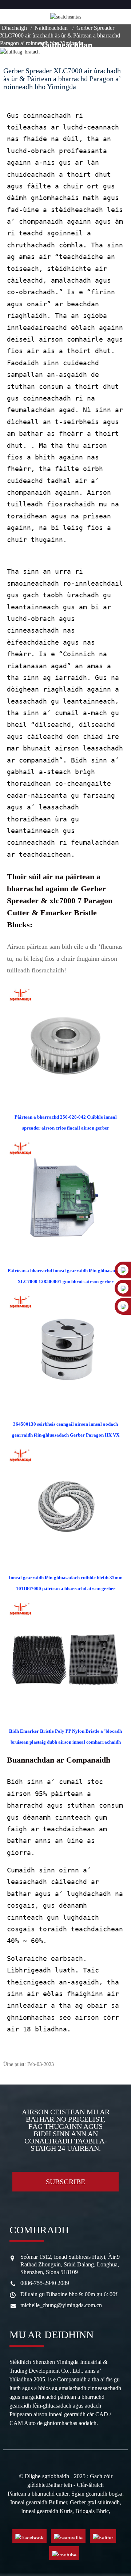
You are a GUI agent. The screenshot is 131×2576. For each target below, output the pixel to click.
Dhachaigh (14, 28)
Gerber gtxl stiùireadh (95, 2502)
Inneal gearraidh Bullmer (39, 2502)
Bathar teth (59, 2485)
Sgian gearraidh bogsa (97, 2494)
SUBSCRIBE (66, 2182)
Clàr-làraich (90, 2485)
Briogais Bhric (92, 2511)
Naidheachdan (51, 28)
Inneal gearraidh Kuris (47, 2511)
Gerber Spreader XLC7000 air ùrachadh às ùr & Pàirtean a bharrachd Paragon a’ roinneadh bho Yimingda (60, 35)
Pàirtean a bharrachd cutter (38, 2494)
